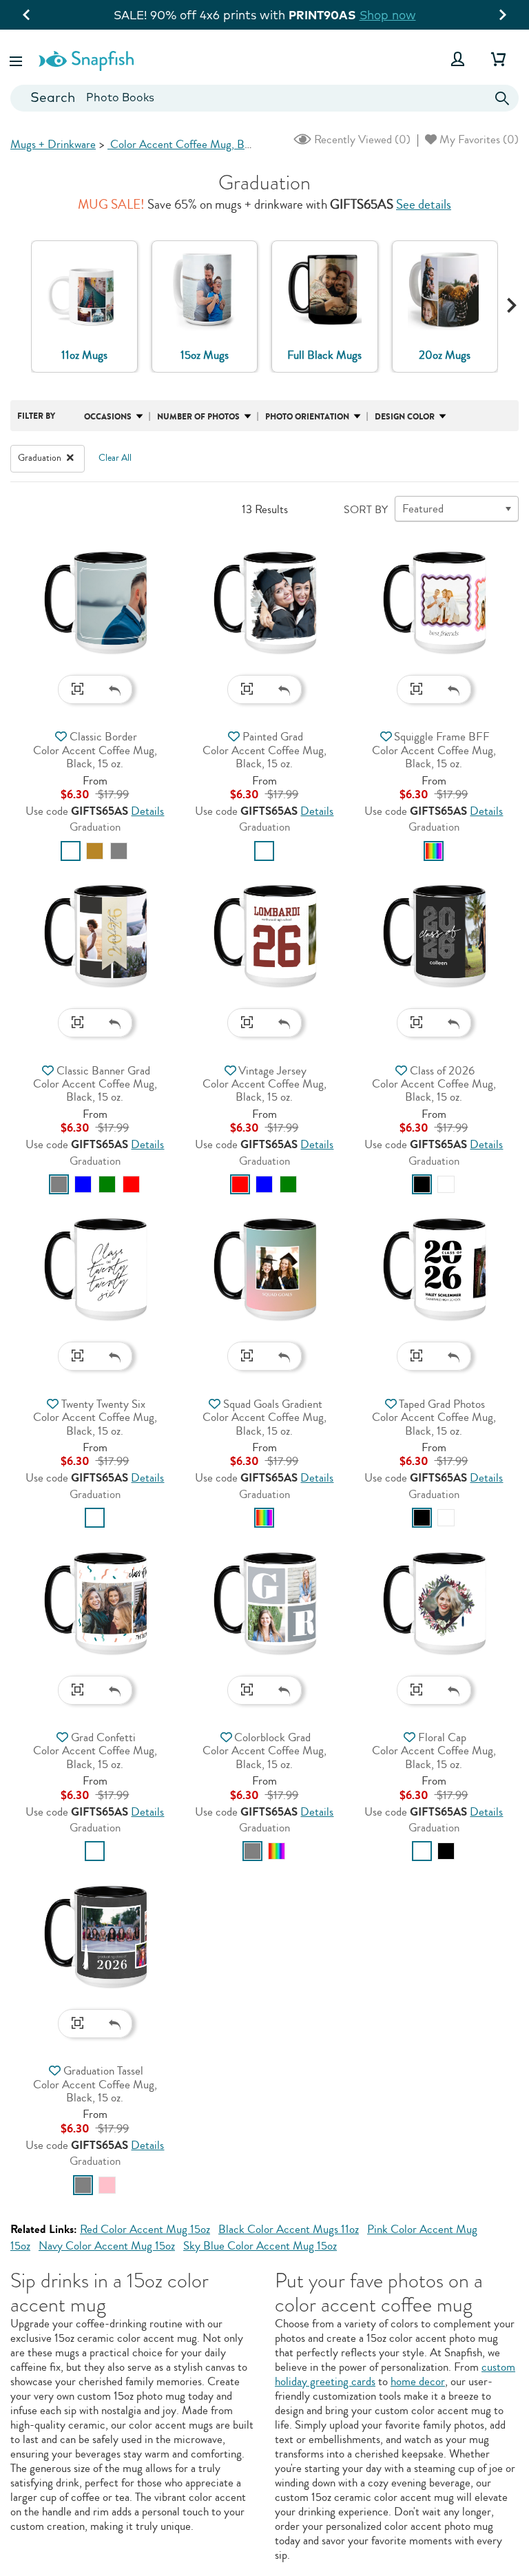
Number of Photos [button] (198, 417)
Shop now (439, 15)
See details (424, 205)
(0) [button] (361, 139)
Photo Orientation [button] (307, 417)
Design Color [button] (405, 417)
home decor (418, 2381)
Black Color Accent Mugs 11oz (289, 2229)
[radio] (71, 851)
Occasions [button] (108, 417)
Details (147, 811)
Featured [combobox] (423, 509)
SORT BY (366, 510)
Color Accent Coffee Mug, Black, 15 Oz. (203, 144)
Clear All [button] (115, 458)
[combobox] (264, 98)
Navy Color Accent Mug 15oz (107, 2246)
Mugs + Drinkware (53, 144)
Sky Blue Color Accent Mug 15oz (260, 2246)
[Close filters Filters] (70, 458)
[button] (17, 59)
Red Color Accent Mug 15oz (145, 2229)
